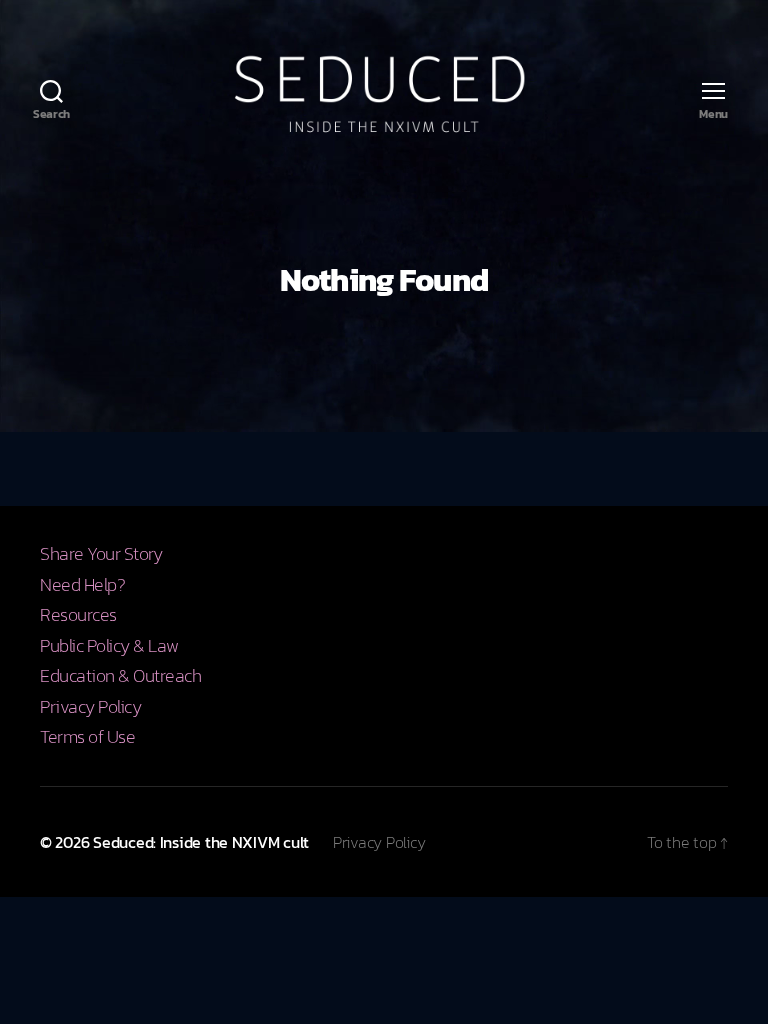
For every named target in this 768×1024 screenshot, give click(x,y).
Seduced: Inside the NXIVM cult (201, 842)
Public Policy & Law (109, 645)
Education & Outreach (120, 675)
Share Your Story (101, 553)
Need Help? (82, 584)
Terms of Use (87, 736)
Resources (78, 614)
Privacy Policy (90, 706)
